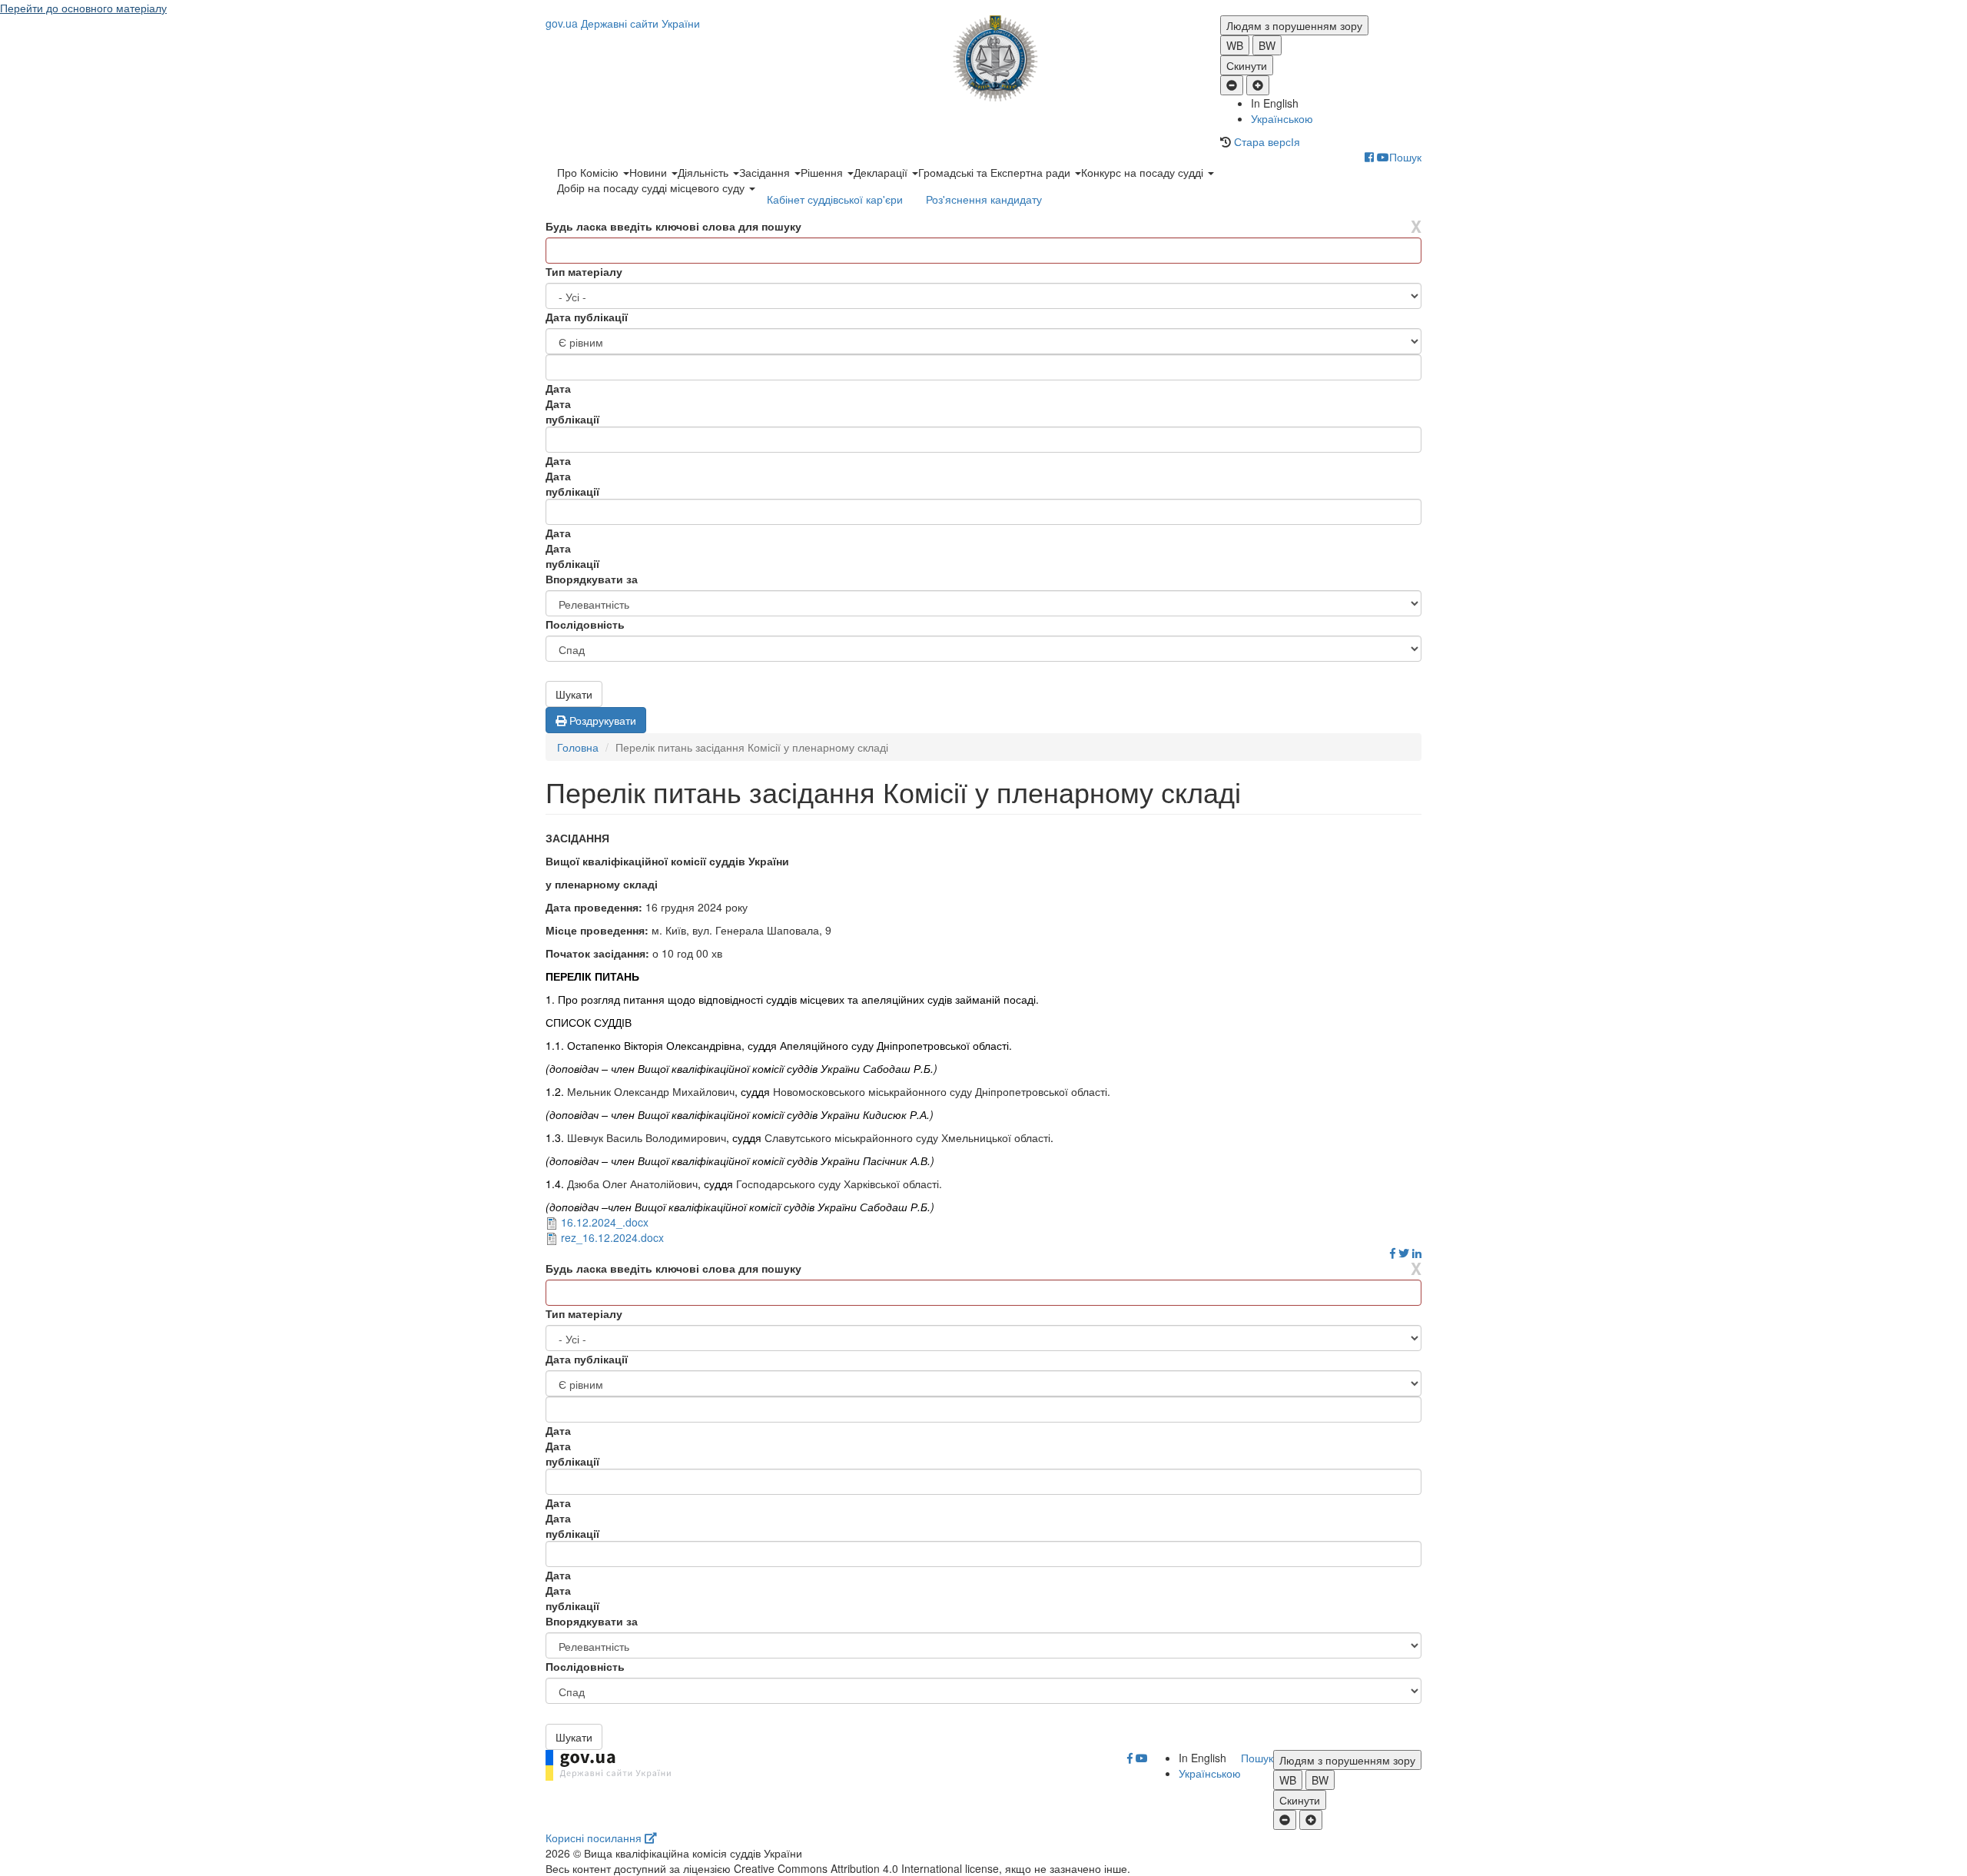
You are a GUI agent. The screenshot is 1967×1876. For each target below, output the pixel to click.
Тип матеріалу (584, 271)
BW (1267, 45)
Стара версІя (1267, 141)
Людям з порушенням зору (1294, 25)
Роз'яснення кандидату (984, 199)
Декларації (882, 172)
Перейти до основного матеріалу (83, 8)
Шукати (574, 694)
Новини (650, 172)
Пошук (1405, 157)
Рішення (823, 172)
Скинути (1247, 65)
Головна (578, 747)
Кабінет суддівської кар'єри (835, 199)
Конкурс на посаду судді (1144, 172)
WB (1235, 45)
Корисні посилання (595, 1838)
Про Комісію (589, 172)
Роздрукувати (601, 720)
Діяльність (705, 172)
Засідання (766, 172)
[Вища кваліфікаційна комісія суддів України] (984, 58)
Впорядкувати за (592, 579)
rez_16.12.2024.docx (612, 1237)
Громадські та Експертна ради (996, 172)
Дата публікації (587, 317)
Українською (1282, 118)
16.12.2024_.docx (605, 1222)
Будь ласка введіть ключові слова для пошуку (673, 226)
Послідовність (585, 624)
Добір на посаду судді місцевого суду (652, 188)
